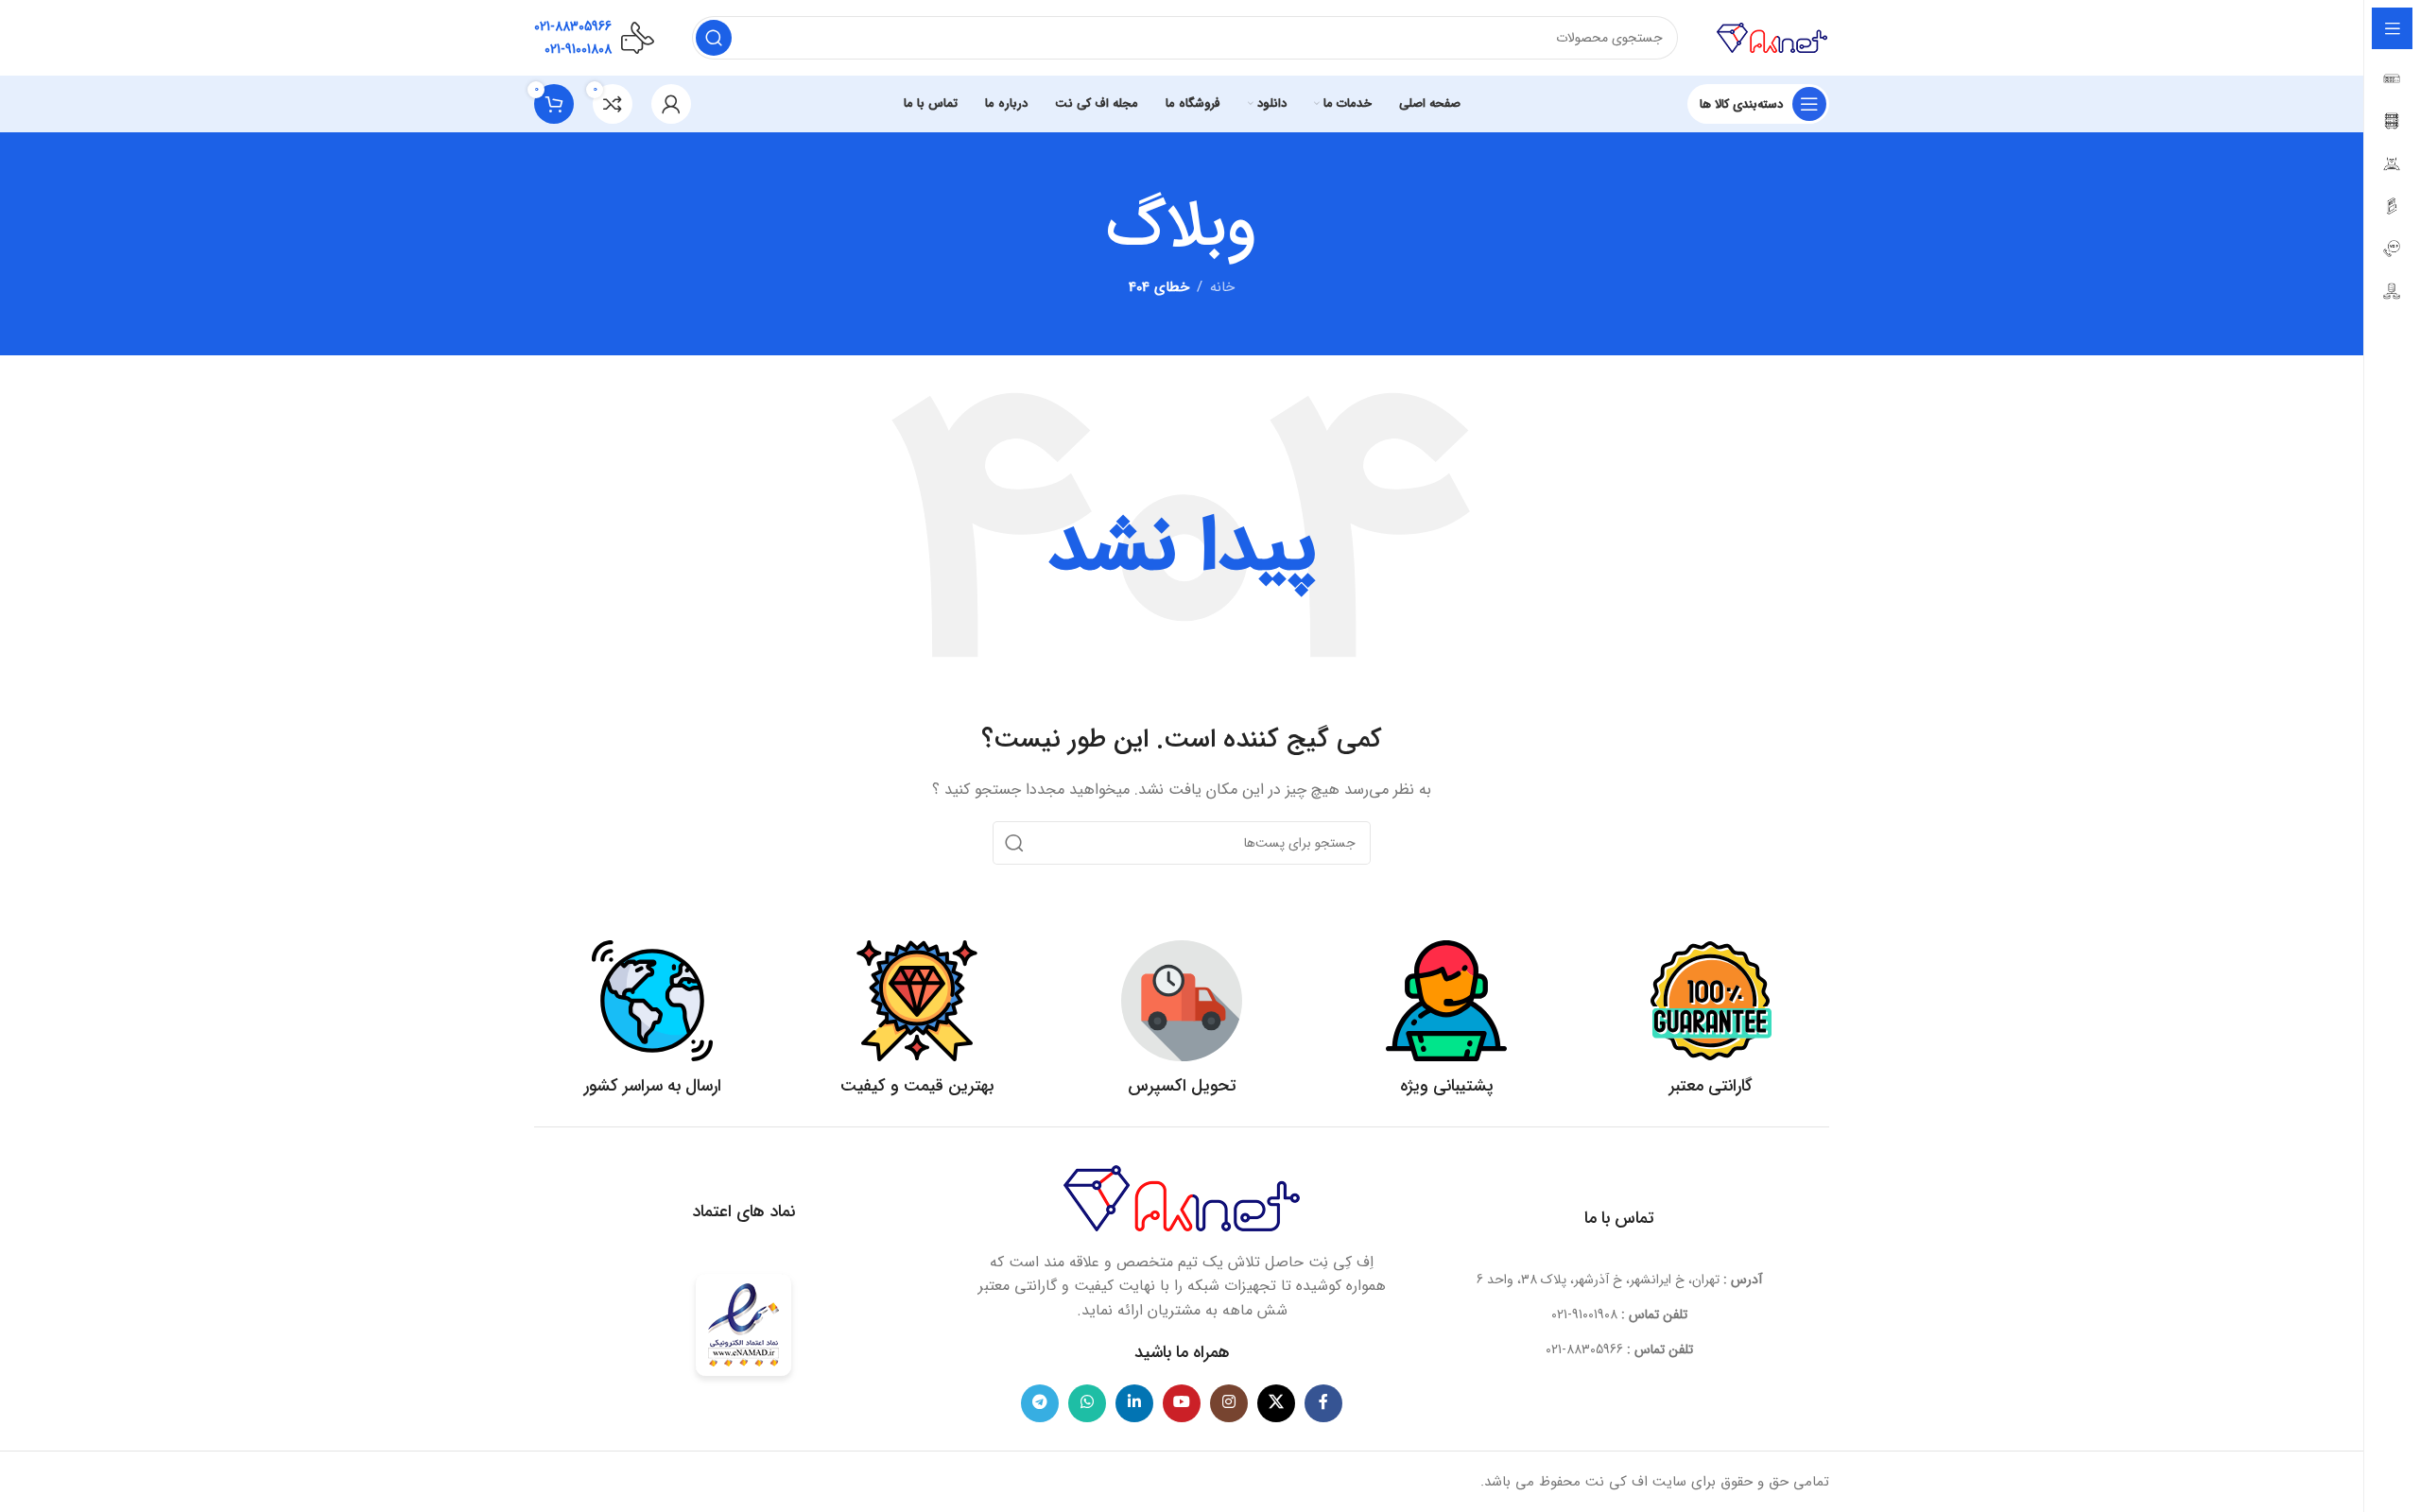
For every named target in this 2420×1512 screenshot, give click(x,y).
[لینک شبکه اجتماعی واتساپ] (1087, 1403)
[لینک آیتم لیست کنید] (1620, 1314)
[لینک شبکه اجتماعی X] (1276, 1403)
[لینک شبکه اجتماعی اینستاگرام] (1229, 1403)
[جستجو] (714, 38)
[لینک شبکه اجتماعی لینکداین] (1134, 1403)
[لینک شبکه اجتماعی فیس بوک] (1323, 1403)
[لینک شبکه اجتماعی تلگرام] (1040, 1403)
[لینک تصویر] (1182, 1197)
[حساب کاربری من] (671, 104)
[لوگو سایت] (1772, 37)
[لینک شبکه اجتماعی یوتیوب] (1182, 1403)
